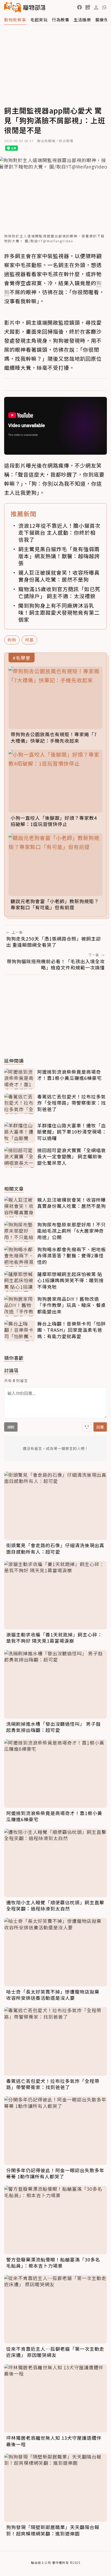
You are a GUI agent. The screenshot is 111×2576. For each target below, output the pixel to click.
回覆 (100, 1427)
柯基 (29, 640)
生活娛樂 (82, 20)
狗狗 (12, 640)
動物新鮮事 (15, 20)
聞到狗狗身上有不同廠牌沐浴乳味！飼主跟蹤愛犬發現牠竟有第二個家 (59, 612)
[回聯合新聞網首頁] (13, 7)
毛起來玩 (39, 20)
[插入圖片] (87, 1427)
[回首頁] (25, 7)
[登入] (96, 7)
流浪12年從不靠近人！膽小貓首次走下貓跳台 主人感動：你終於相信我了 (59, 532)
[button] (80, 7)
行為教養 (61, 20)
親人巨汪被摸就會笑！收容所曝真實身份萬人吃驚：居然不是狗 (59, 576)
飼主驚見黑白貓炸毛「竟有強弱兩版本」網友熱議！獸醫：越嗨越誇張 (59, 556)
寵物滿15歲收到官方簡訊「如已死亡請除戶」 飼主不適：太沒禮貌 (59, 592)
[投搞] (88, 7)
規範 (11, 1427)
